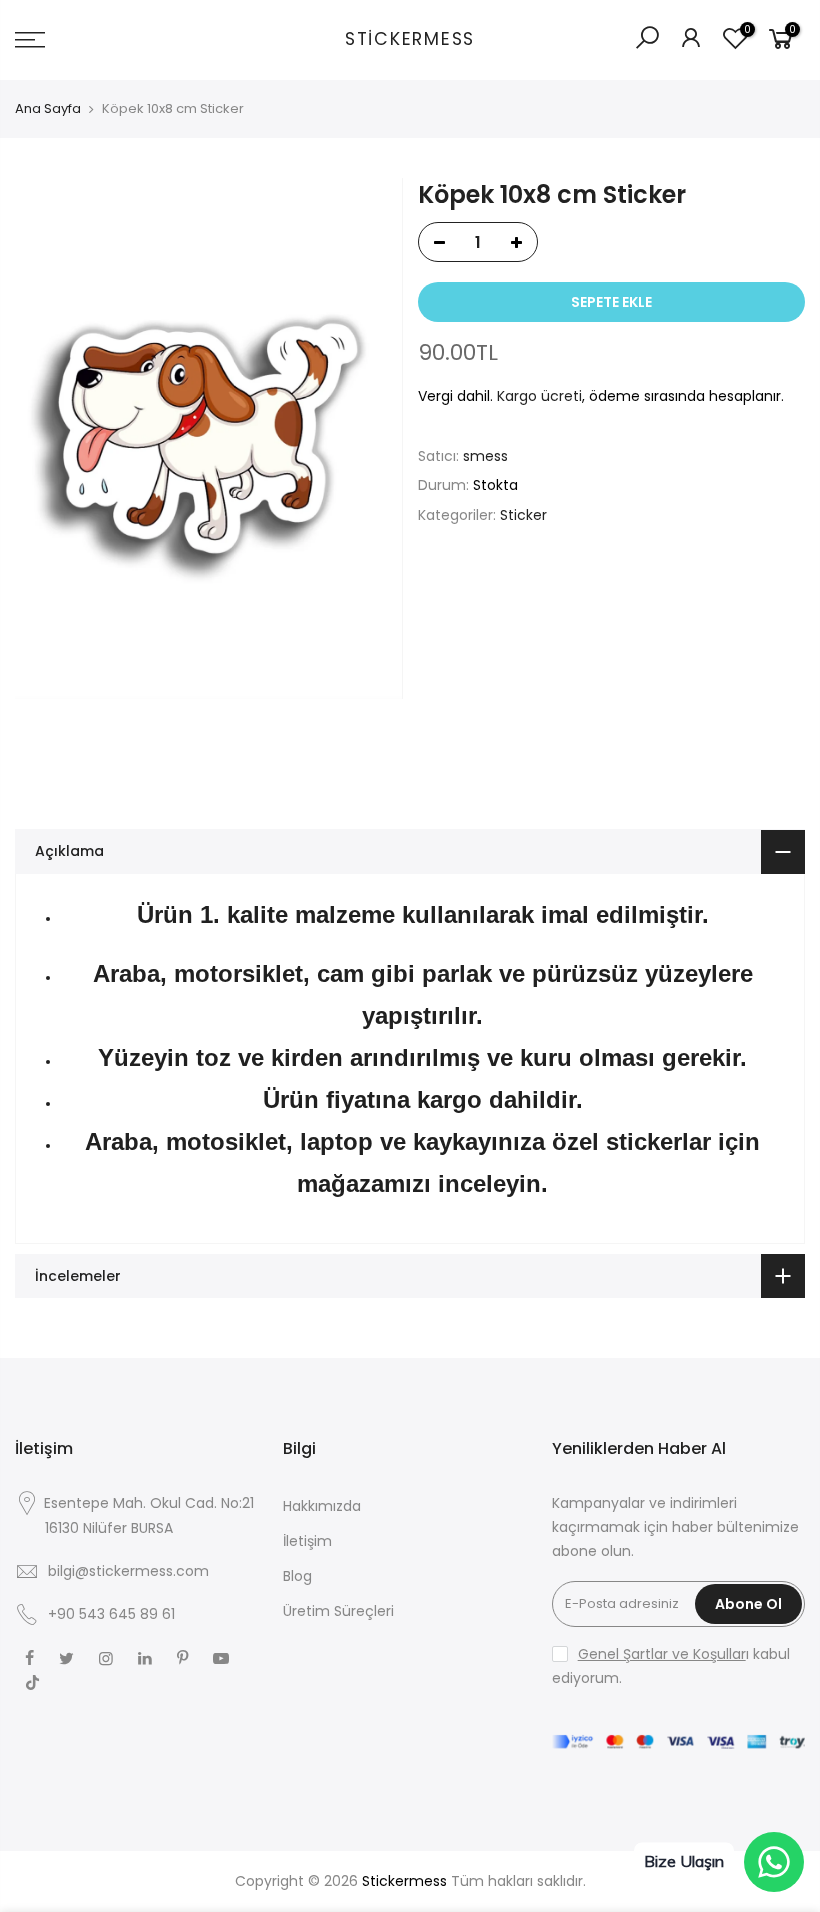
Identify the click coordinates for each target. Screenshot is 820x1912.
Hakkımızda (322, 1506)
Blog (297, 1576)
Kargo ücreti (539, 396)
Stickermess (410, 40)
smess (485, 456)
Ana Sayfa (48, 109)
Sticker (523, 515)
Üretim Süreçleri (338, 1611)
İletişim (307, 1541)
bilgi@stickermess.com (128, 1571)
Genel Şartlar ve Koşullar (662, 1654)
